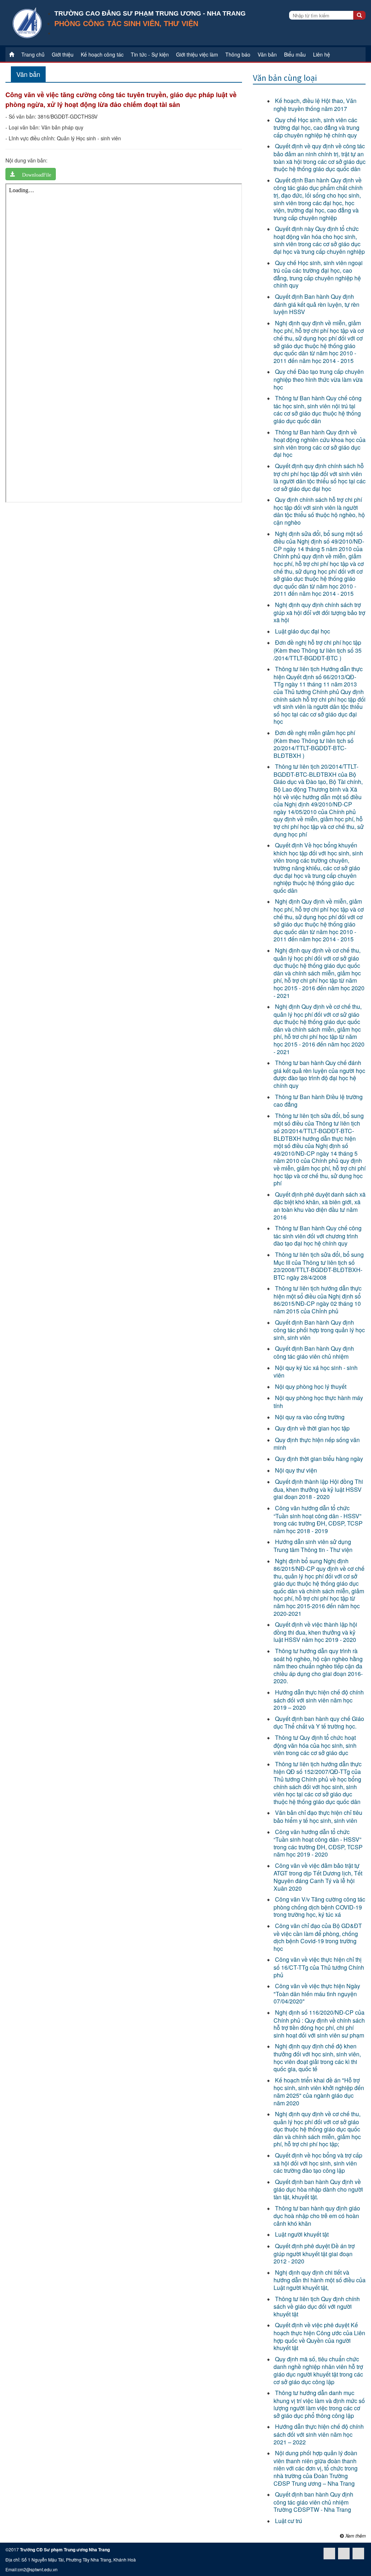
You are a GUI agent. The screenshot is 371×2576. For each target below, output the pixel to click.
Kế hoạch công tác (102, 54)
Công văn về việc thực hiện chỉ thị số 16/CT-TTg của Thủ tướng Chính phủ (319, 1967)
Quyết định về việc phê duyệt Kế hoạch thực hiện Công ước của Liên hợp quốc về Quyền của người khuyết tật (319, 2336)
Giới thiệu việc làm (197, 54)
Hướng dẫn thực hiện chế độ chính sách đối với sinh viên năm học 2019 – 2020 (319, 1700)
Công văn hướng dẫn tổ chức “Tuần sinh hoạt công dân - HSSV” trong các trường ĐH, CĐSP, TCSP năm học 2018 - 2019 (318, 1519)
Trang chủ (33, 54)
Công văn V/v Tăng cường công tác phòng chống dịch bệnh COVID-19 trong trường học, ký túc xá (319, 1907)
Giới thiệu (63, 54)
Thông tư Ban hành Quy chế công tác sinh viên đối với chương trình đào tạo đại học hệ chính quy (318, 1236)
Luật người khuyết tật (302, 2234)
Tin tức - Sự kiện (150, 54)
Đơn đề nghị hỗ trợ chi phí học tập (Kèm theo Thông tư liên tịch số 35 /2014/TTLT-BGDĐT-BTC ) (318, 650)
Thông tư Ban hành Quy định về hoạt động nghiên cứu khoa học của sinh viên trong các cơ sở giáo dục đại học (320, 443)
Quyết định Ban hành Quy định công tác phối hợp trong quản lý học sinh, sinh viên (319, 1330)
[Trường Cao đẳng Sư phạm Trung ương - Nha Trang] (27, 22)
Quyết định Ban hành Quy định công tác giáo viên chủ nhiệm (314, 1352)
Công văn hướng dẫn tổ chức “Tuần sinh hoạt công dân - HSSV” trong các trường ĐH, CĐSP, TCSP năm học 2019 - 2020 (318, 1843)
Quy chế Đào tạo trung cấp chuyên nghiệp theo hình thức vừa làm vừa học (319, 379)
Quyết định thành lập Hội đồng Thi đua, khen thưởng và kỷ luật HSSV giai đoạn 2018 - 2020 (318, 1489)
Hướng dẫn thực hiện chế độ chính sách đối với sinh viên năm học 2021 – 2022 (319, 2434)
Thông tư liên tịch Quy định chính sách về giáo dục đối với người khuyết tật (317, 2306)
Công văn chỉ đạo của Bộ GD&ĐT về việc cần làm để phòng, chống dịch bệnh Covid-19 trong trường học (318, 1937)
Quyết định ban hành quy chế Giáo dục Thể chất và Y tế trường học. (319, 1723)
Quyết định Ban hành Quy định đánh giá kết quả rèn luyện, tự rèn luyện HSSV (316, 304)
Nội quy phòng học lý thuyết (311, 1386)
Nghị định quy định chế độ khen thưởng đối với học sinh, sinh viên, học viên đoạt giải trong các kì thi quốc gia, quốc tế (317, 2057)
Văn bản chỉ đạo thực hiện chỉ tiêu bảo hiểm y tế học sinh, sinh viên (318, 1817)
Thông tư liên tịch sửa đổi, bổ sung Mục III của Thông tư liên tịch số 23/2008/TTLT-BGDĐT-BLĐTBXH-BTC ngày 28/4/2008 (319, 1266)
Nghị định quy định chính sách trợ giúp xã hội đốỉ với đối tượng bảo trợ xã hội (319, 612)
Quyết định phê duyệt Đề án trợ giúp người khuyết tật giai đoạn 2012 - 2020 (314, 2253)
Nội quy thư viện (296, 1470)
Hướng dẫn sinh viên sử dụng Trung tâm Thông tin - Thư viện (313, 1546)
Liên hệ (322, 54)
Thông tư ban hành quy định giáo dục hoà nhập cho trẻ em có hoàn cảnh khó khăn (317, 2216)
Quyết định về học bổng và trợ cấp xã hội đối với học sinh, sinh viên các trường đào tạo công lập (318, 2163)
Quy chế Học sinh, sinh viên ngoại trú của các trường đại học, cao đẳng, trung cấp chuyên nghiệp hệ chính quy (318, 274)
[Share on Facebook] (358, 2554)
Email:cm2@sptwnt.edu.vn (32, 2569)
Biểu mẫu (295, 54)
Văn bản (267, 54)
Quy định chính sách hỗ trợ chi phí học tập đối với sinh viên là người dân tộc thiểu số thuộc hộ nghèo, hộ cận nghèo (319, 511)
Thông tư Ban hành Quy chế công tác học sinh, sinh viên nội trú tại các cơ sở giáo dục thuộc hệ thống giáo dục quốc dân (318, 409)
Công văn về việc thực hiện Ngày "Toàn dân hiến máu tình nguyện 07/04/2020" (317, 1993)
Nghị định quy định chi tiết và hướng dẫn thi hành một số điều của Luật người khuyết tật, (320, 2280)
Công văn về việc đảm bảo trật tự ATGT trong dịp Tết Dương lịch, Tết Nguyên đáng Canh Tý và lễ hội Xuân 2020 (318, 1877)
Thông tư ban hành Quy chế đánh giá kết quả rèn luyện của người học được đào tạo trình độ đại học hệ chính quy (319, 1074)
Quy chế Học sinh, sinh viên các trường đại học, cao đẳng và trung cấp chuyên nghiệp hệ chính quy (316, 127)
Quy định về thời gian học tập (312, 1428)
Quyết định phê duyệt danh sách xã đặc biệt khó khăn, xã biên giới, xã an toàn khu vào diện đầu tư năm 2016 (320, 1206)
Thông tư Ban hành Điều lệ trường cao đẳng (318, 1101)
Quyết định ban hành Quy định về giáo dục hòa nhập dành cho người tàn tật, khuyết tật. (318, 2189)
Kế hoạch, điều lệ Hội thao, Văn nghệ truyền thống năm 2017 (315, 105)
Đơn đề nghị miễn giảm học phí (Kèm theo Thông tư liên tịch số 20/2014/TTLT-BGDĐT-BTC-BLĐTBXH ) (314, 744)
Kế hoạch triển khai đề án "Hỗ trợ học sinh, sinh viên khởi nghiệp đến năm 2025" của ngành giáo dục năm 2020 (319, 2092)
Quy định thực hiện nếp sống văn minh (317, 1444)
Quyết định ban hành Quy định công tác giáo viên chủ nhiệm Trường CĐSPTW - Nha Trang (313, 2502)
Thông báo (238, 54)
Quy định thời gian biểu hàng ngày (319, 1459)
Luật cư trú (289, 2521)
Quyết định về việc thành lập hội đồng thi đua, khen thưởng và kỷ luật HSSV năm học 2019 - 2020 (315, 1632)
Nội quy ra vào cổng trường (310, 1417)
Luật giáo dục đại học (303, 631)
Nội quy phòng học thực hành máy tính (318, 1402)
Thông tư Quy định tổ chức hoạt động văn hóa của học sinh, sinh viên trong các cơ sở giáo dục (315, 1745)
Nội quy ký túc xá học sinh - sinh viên (316, 1372)
